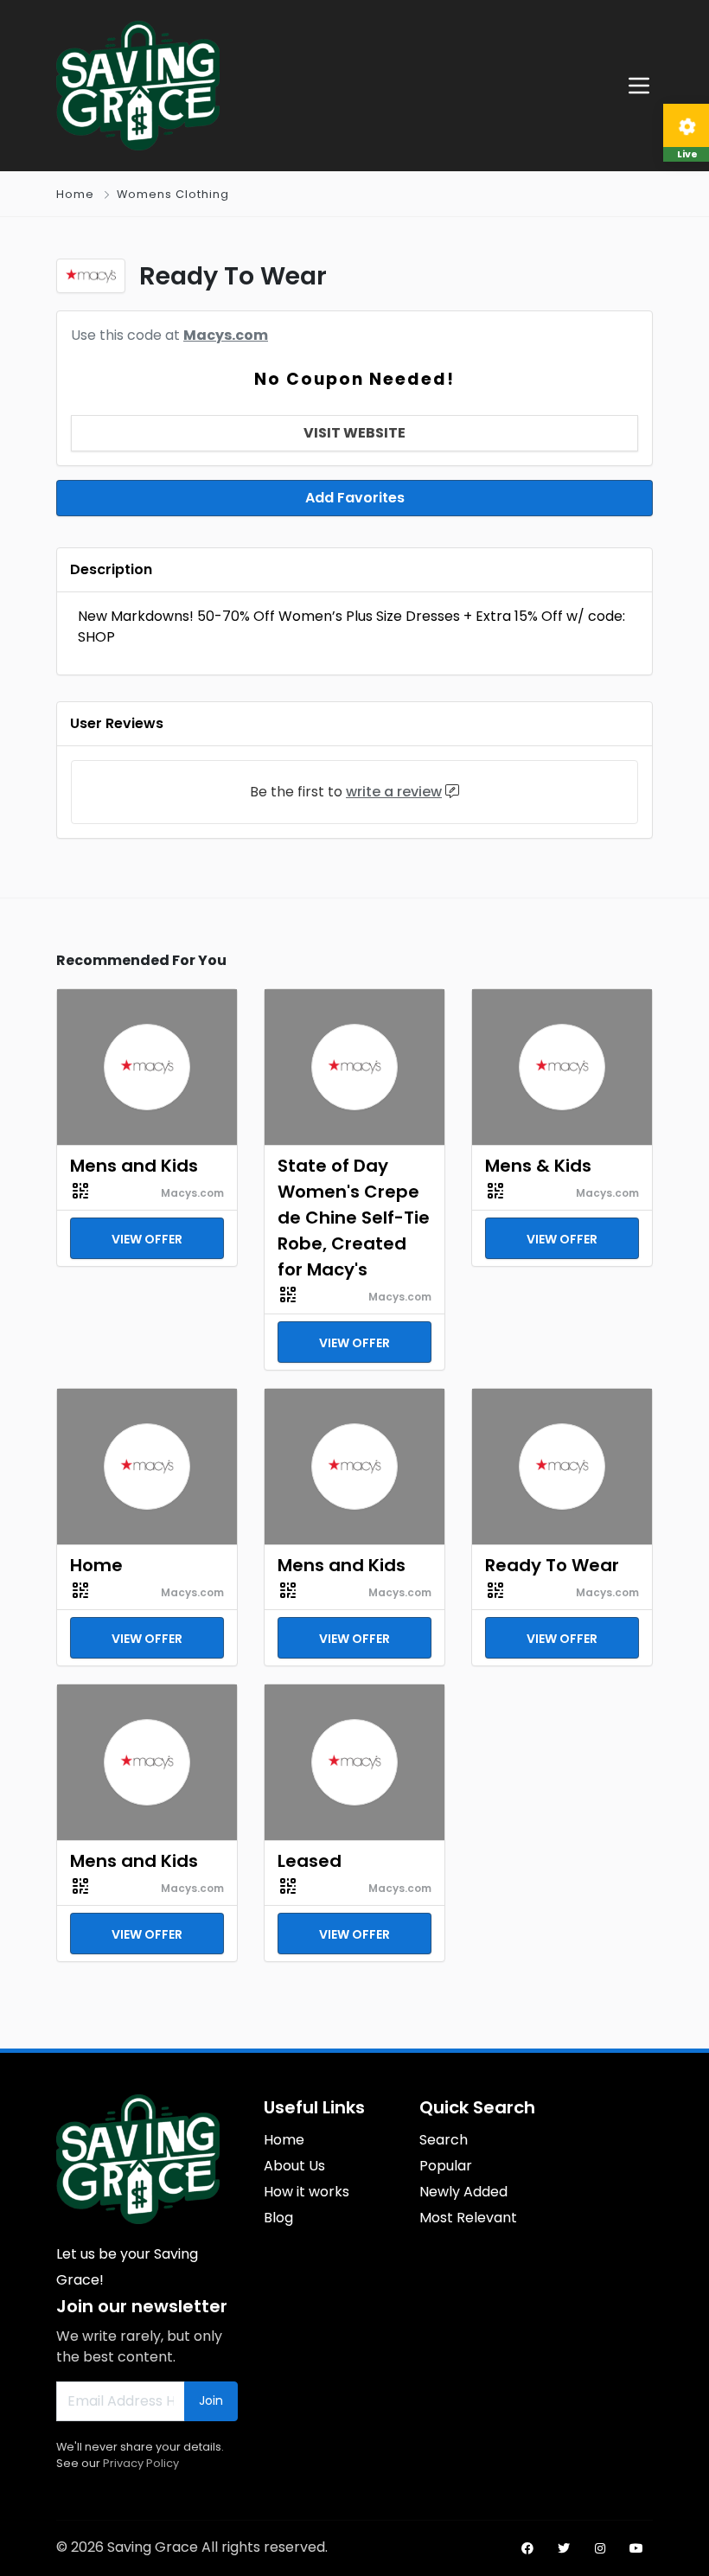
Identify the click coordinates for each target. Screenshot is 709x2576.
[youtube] (636, 2548)
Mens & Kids (538, 1166)
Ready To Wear (552, 1565)
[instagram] (600, 2548)
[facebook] (527, 2548)
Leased (310, 1861)
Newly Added (463, 2192)
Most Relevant (468, 2218)
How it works (307, 2192)
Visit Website (354, 433)
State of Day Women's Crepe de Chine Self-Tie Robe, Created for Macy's (354, 1218)
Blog (278, 2218)
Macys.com (226, 335)
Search (444, 2140)
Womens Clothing (173, 194)
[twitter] (564, 2548)
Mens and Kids (134, 1166)
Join (211, 2400)
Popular (446, 2166)
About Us (294, 2166)
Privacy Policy (141, 2463)
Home (75, 194)
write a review (394, 792)
